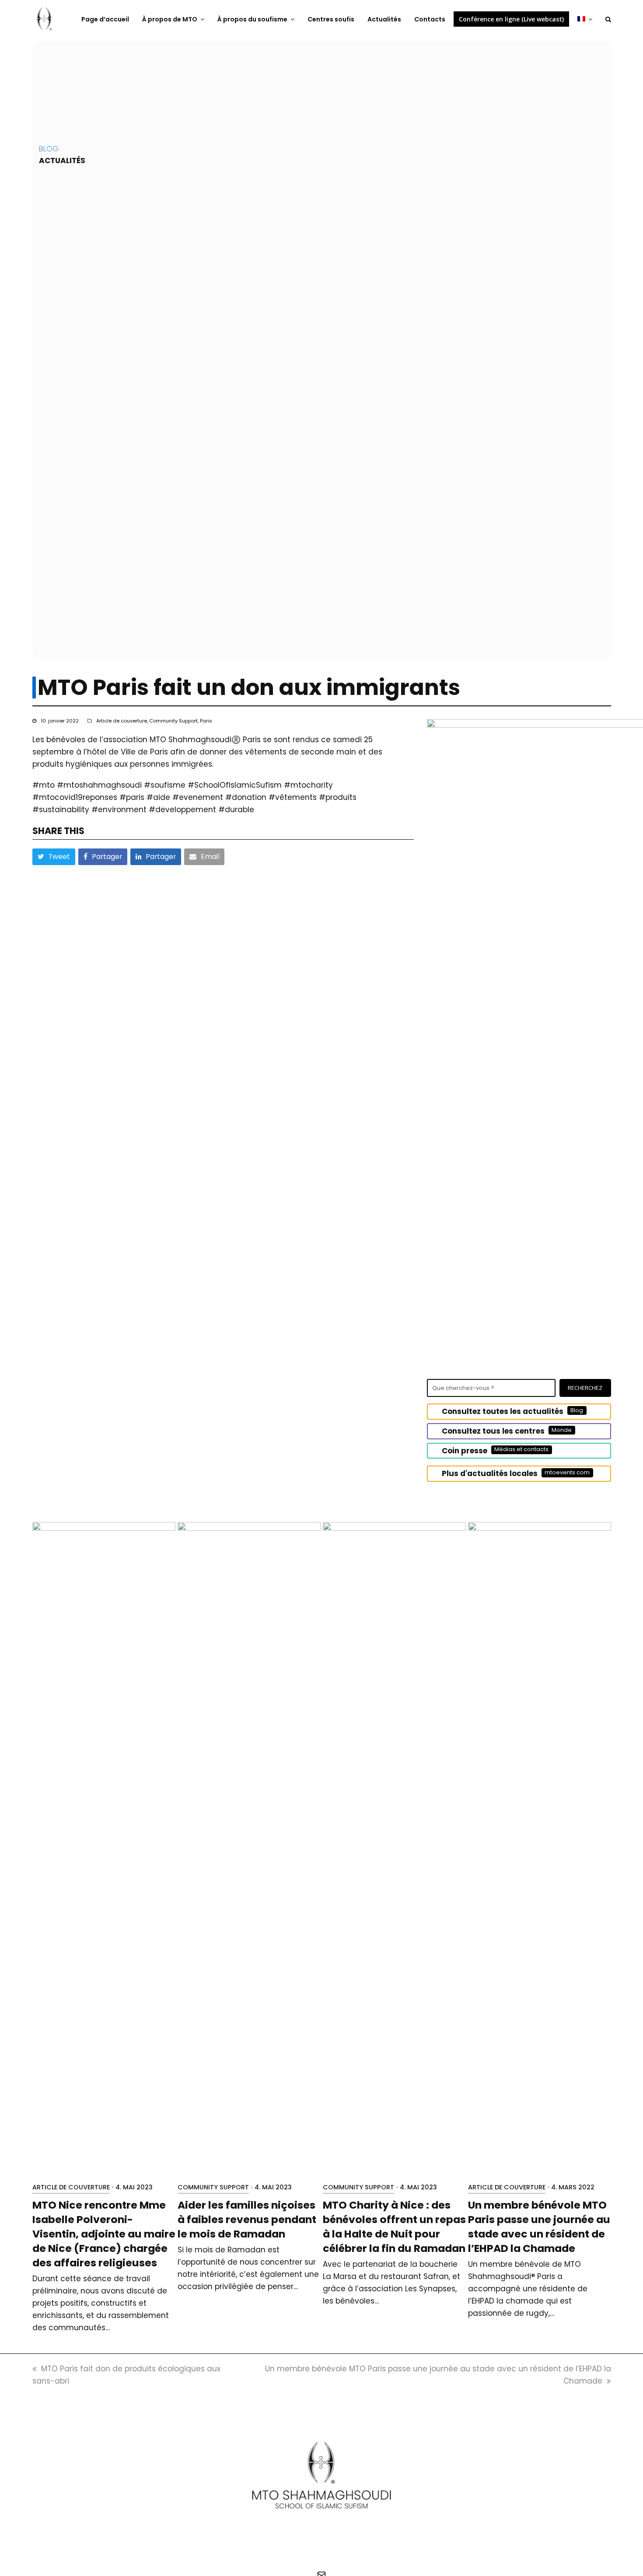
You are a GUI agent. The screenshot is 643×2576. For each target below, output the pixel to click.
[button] (608, 19)
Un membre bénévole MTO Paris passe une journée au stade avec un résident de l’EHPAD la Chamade (539, 2227)
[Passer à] (585, 19)
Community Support (173, 721)
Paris (206, 721)
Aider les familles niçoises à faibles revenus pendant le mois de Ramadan (247, 2219)
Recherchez (585, 1388)
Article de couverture (122, 721)
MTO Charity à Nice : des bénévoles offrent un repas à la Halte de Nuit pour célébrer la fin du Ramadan (394, 2227)
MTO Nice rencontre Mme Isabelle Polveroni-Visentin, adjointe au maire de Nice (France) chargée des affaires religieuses (104, 2234)
